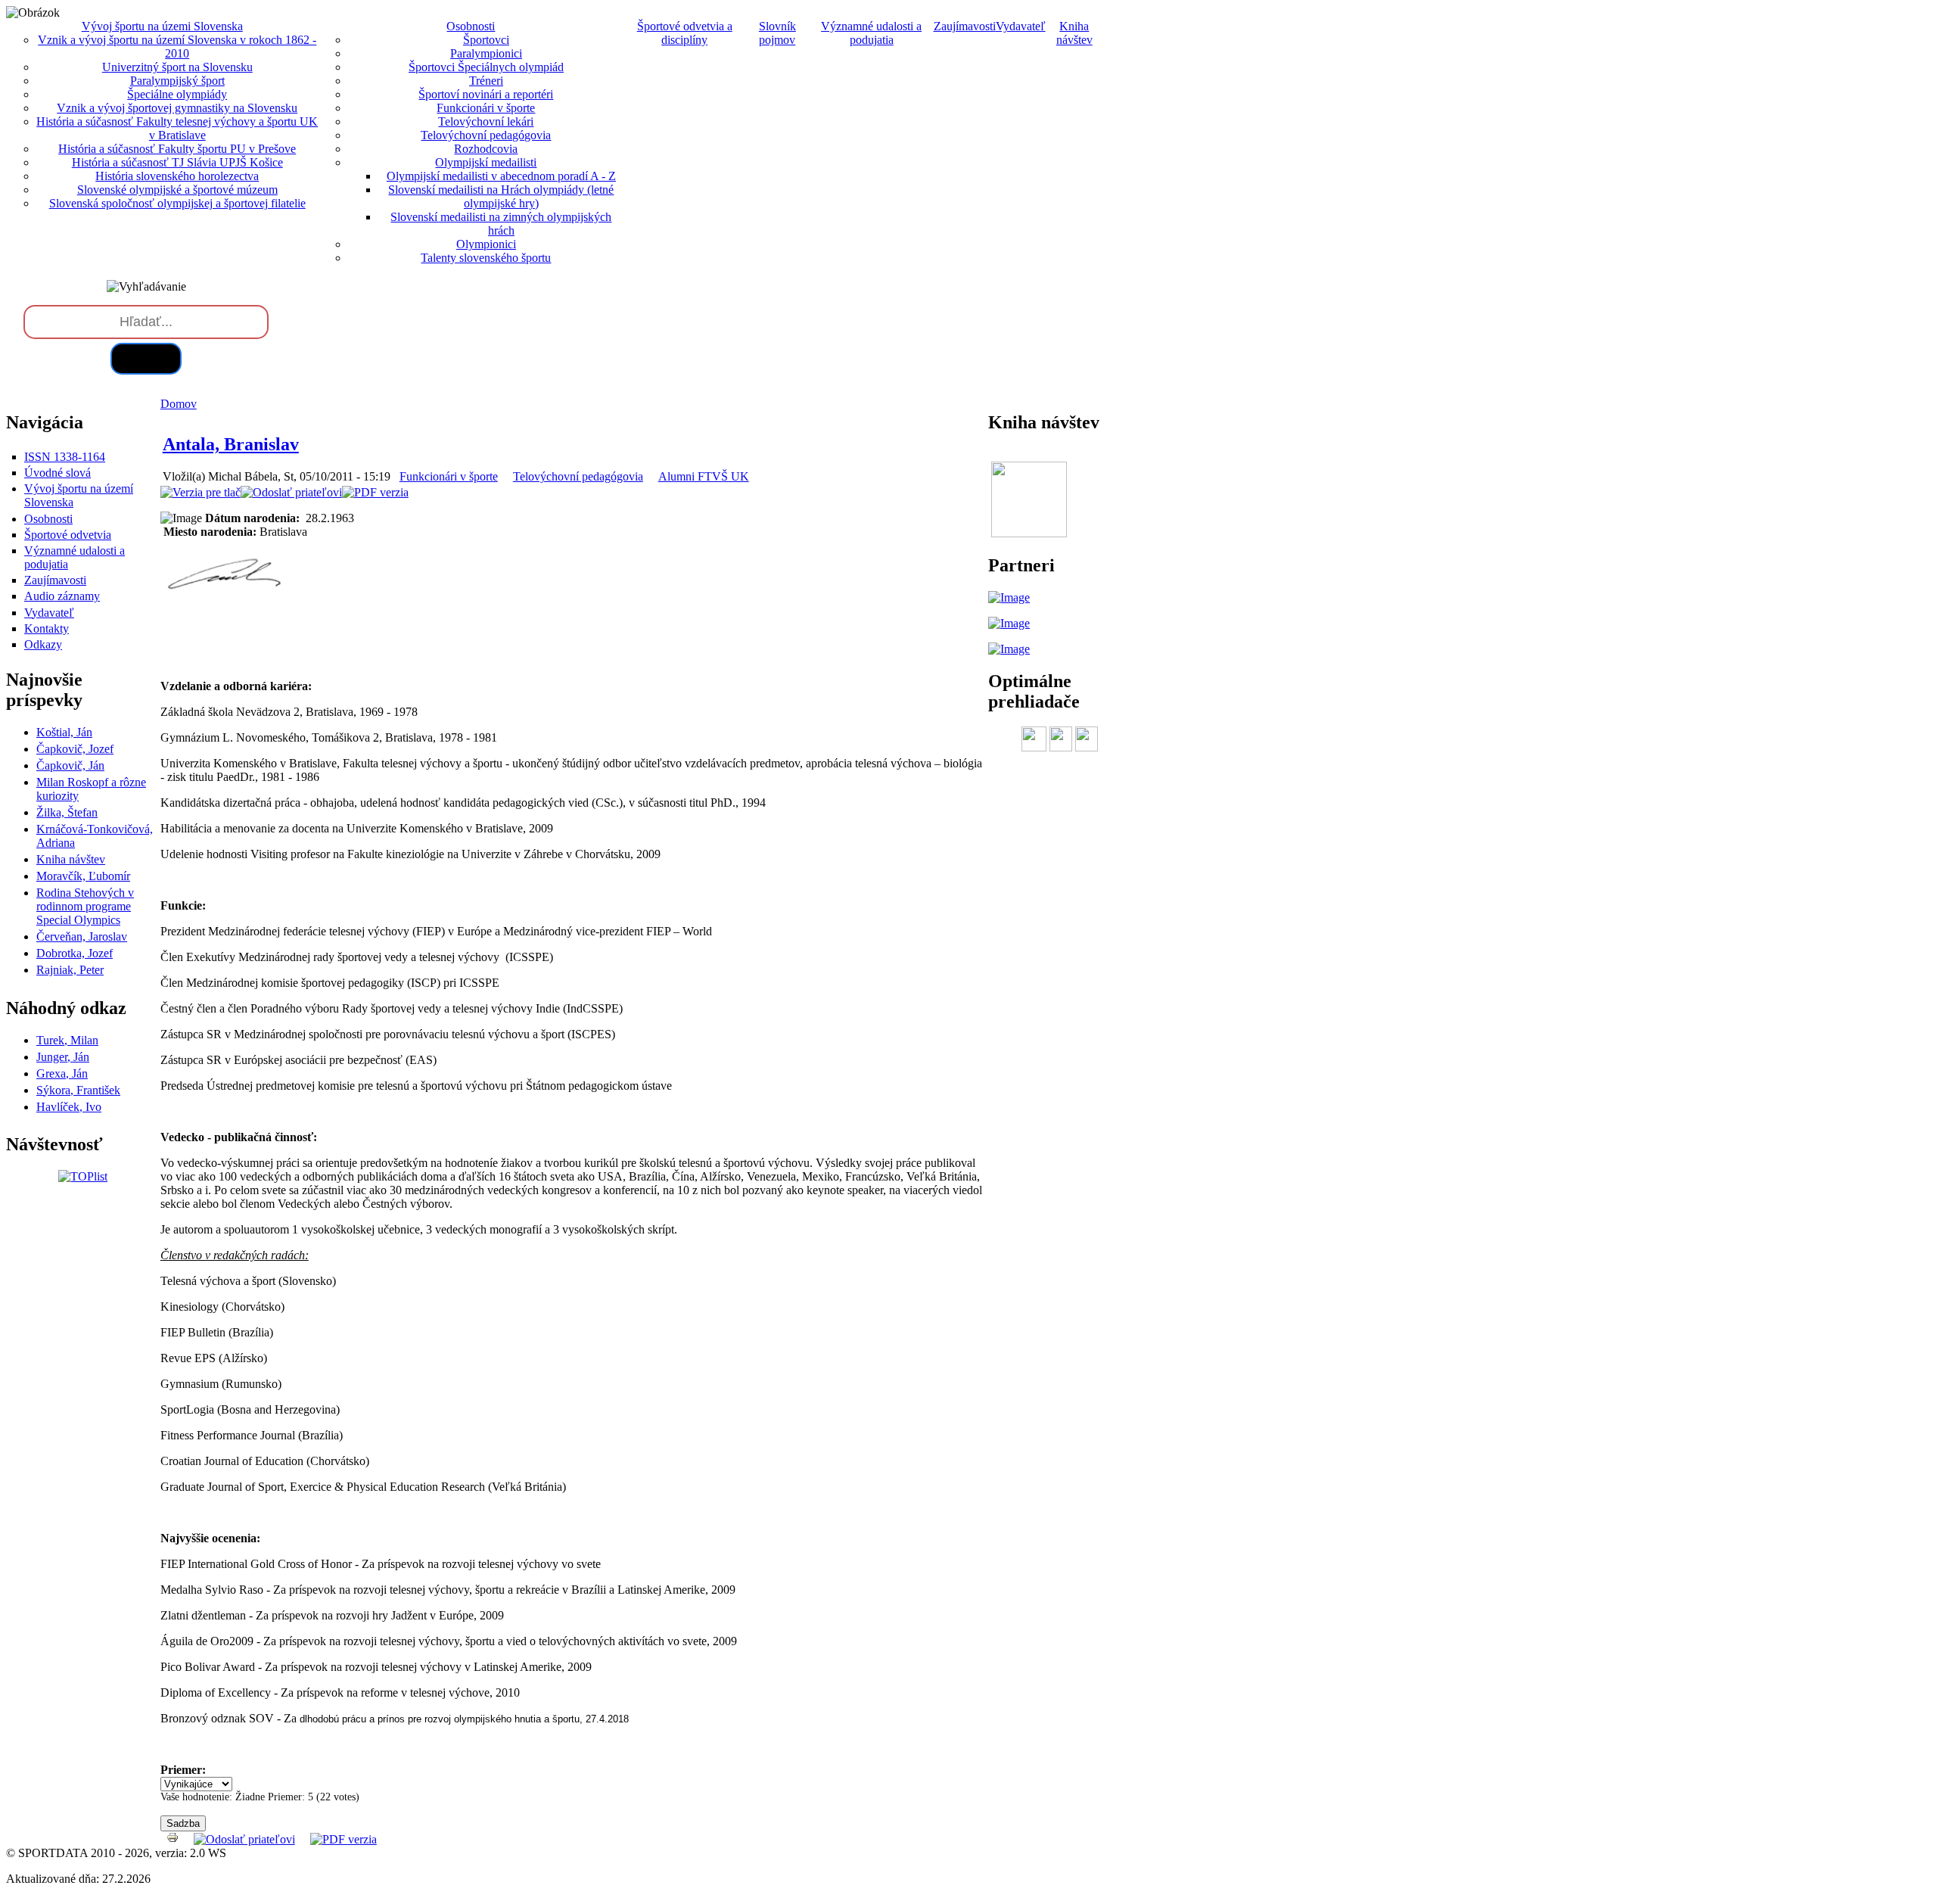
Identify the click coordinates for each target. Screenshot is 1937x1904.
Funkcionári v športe (486, 108)
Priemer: (183, 1770)
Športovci (486, 40)
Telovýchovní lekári (486, 121)
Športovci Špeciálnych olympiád (486, 67)
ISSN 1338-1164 (65, 457)
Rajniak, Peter (70, 970)
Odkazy (43, 644)
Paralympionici (486, 53)
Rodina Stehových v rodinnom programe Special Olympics (85, 906)
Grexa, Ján (62, 1073)
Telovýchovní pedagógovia (486, 135)
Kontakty (47, 628)
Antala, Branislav (231, 444)
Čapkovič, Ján (70, 765)
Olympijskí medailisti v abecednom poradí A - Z (501, 176)
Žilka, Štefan (67, 812)
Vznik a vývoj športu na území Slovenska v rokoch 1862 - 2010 (177, 47)
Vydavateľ (1021, 26)
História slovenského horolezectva (177, 176)
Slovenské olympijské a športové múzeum (177, 190)
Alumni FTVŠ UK (704, 476)
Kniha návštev (1074, 33)
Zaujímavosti (965, 26)
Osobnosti (48, 519)
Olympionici (486, 244)
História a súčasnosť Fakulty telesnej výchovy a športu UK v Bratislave (177, 128)
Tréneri (486, 81)
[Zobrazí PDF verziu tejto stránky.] (375, 492)
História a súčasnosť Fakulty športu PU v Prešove (177, 149)
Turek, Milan (67, 1040)
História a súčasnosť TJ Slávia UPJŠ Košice (177, 162)
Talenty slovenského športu (486, 258)
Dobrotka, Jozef (75, 953)
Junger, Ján (63, 1057)
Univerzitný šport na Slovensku (177, 67)
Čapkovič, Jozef (75, 749)
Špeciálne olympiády (177, 94)
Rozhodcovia (486, 149)
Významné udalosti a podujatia (871, 33)
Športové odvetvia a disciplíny (685, 33)
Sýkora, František (78, 1090)
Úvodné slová (58, 473)
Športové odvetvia (68, 535)
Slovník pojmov (777, 33)
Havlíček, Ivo (69, 1107)
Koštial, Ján (64, 732)
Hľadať (146, 358)
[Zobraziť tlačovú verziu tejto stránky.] (201, 492)
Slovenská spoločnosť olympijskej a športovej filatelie (177, 203)
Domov (179, 404)
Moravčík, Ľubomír (83, 876)
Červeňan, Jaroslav (82, 936)
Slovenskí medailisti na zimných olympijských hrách (501, 224)
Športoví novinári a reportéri (486, 94)
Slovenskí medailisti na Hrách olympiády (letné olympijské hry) (501, 196)
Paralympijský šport (177, 81)
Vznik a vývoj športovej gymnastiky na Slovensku (177, 108)
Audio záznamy (62, 596)
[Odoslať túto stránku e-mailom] (291, 492)
